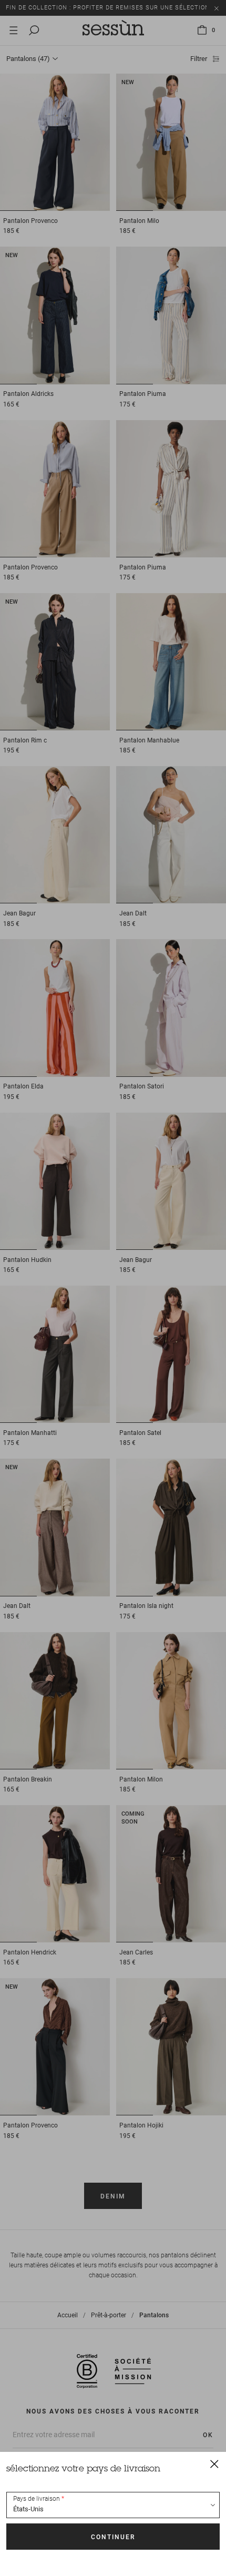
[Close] (214, 2463)
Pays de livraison (37, 2499)
